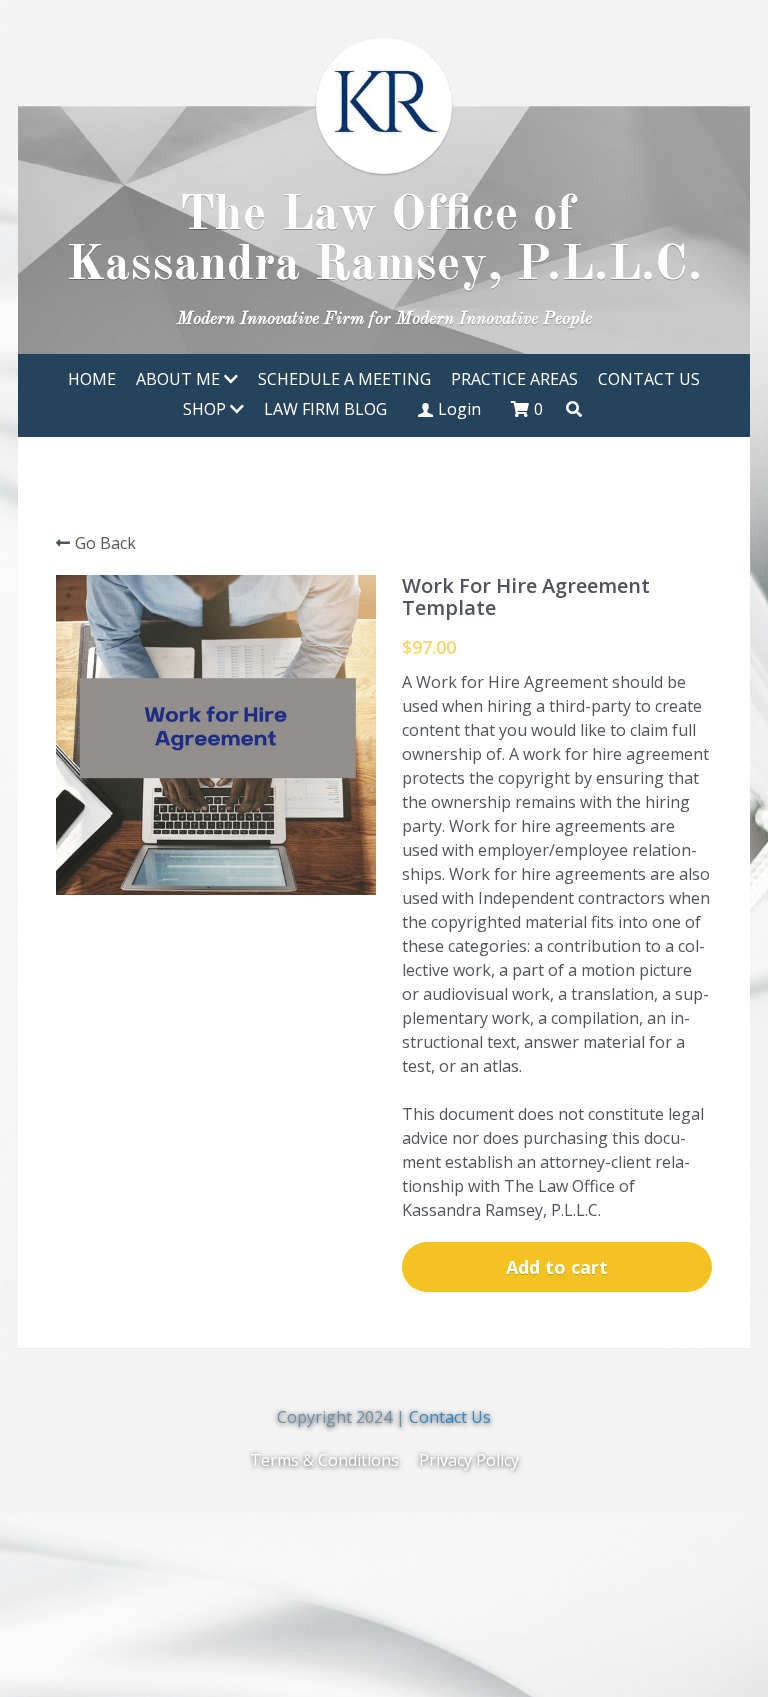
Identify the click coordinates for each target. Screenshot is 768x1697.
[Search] (574, 409)
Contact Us (450, 1417)
